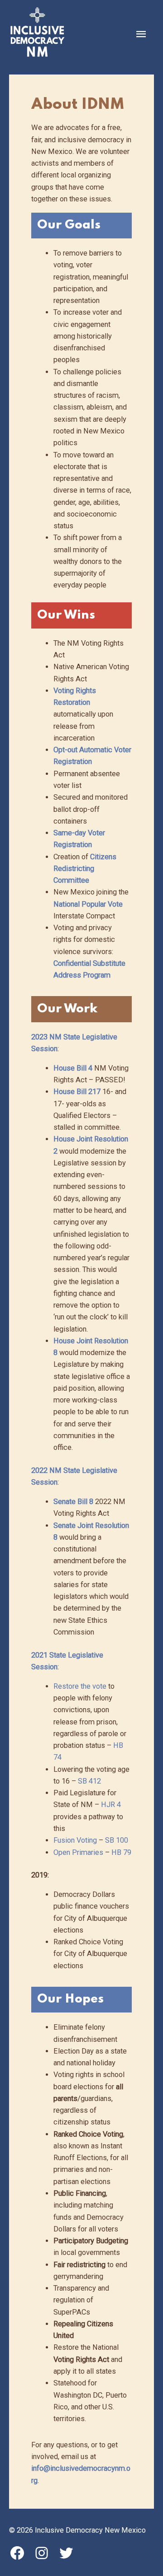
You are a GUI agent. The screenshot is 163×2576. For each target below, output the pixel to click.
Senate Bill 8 (73, 1502)
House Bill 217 (77, 1092)
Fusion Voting (75, 1840)
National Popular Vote (88, 904)
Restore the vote (80, 1686)
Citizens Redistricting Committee (85, 869)
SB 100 (117, 1840)
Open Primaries (78, 1852)
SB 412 (89, 1781)
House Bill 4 (73, 1068)
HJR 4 (111, 1805)
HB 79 (121, 1852)
